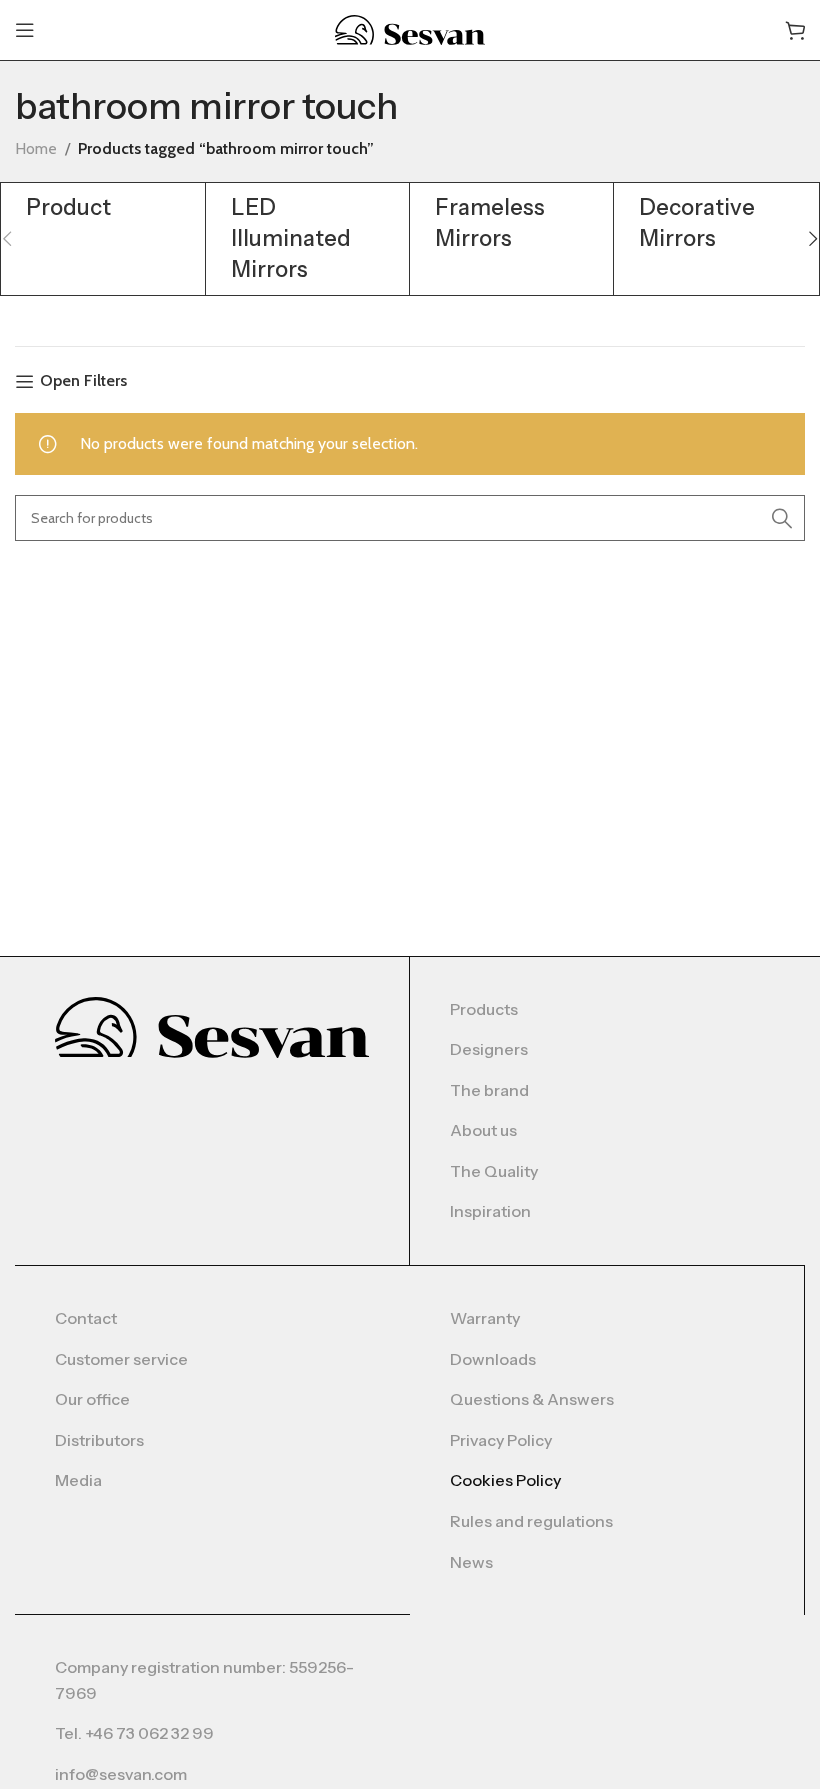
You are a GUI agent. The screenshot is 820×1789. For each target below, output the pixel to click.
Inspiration (490, 1211)
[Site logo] (410, 28)
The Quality (494, 1171)
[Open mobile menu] (25, 30)
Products (484, 1009)
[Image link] (212, 1025)
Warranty (485, 1318)
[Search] (782, 518)
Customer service (121, 1359)
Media (78, 1480)
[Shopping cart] (795, 30)
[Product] (102, 208)
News (471, 1562)
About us (483, 1130)
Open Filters (83, 381)
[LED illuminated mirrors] (307, 239)
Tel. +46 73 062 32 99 (134, 1733)
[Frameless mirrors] (511, 224)
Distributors (99, 1440)
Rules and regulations (531, 1521)
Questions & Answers (532, 1399)
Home (36, 148)
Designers (489, 1049)
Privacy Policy (501, 1440)
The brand (489, 1090)
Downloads (493, 1359)
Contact (86, 1318)
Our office (92, 1399)
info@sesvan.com (121, 1774)
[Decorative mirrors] (715, 224)
